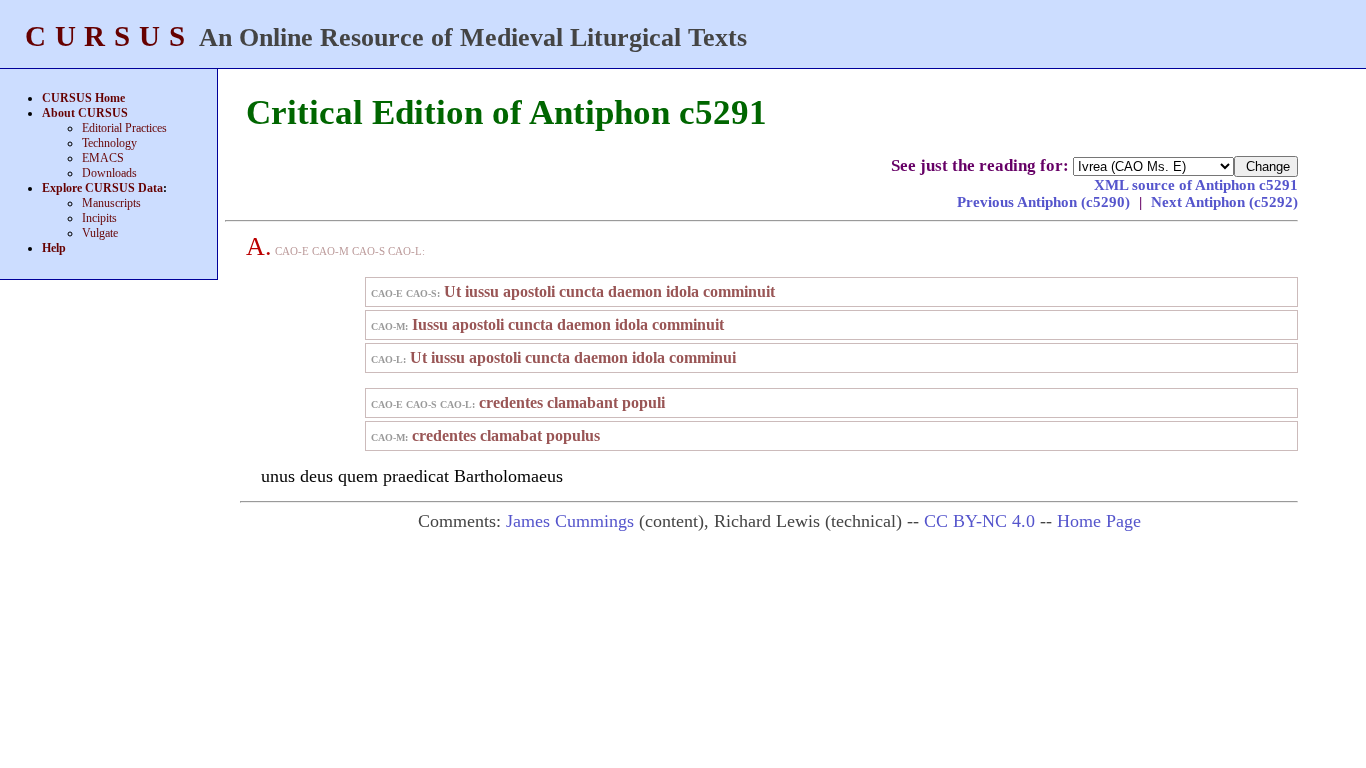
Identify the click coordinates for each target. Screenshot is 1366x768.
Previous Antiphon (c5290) (1045, 202)
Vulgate (100, 233)
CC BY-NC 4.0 (979, 521)
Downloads (109, 173)
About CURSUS (85, 113)
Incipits (99, 218)
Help (54, 248)
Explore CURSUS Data (102, 188)
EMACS (103, 158)
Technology (109, 143)
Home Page (1099, 521)
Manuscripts (111, 203)
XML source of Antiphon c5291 (1196, 185)
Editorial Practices (124, 128)
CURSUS (109, 36)
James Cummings (570, 521)
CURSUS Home (83, 98)
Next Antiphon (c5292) (1224, 202)
